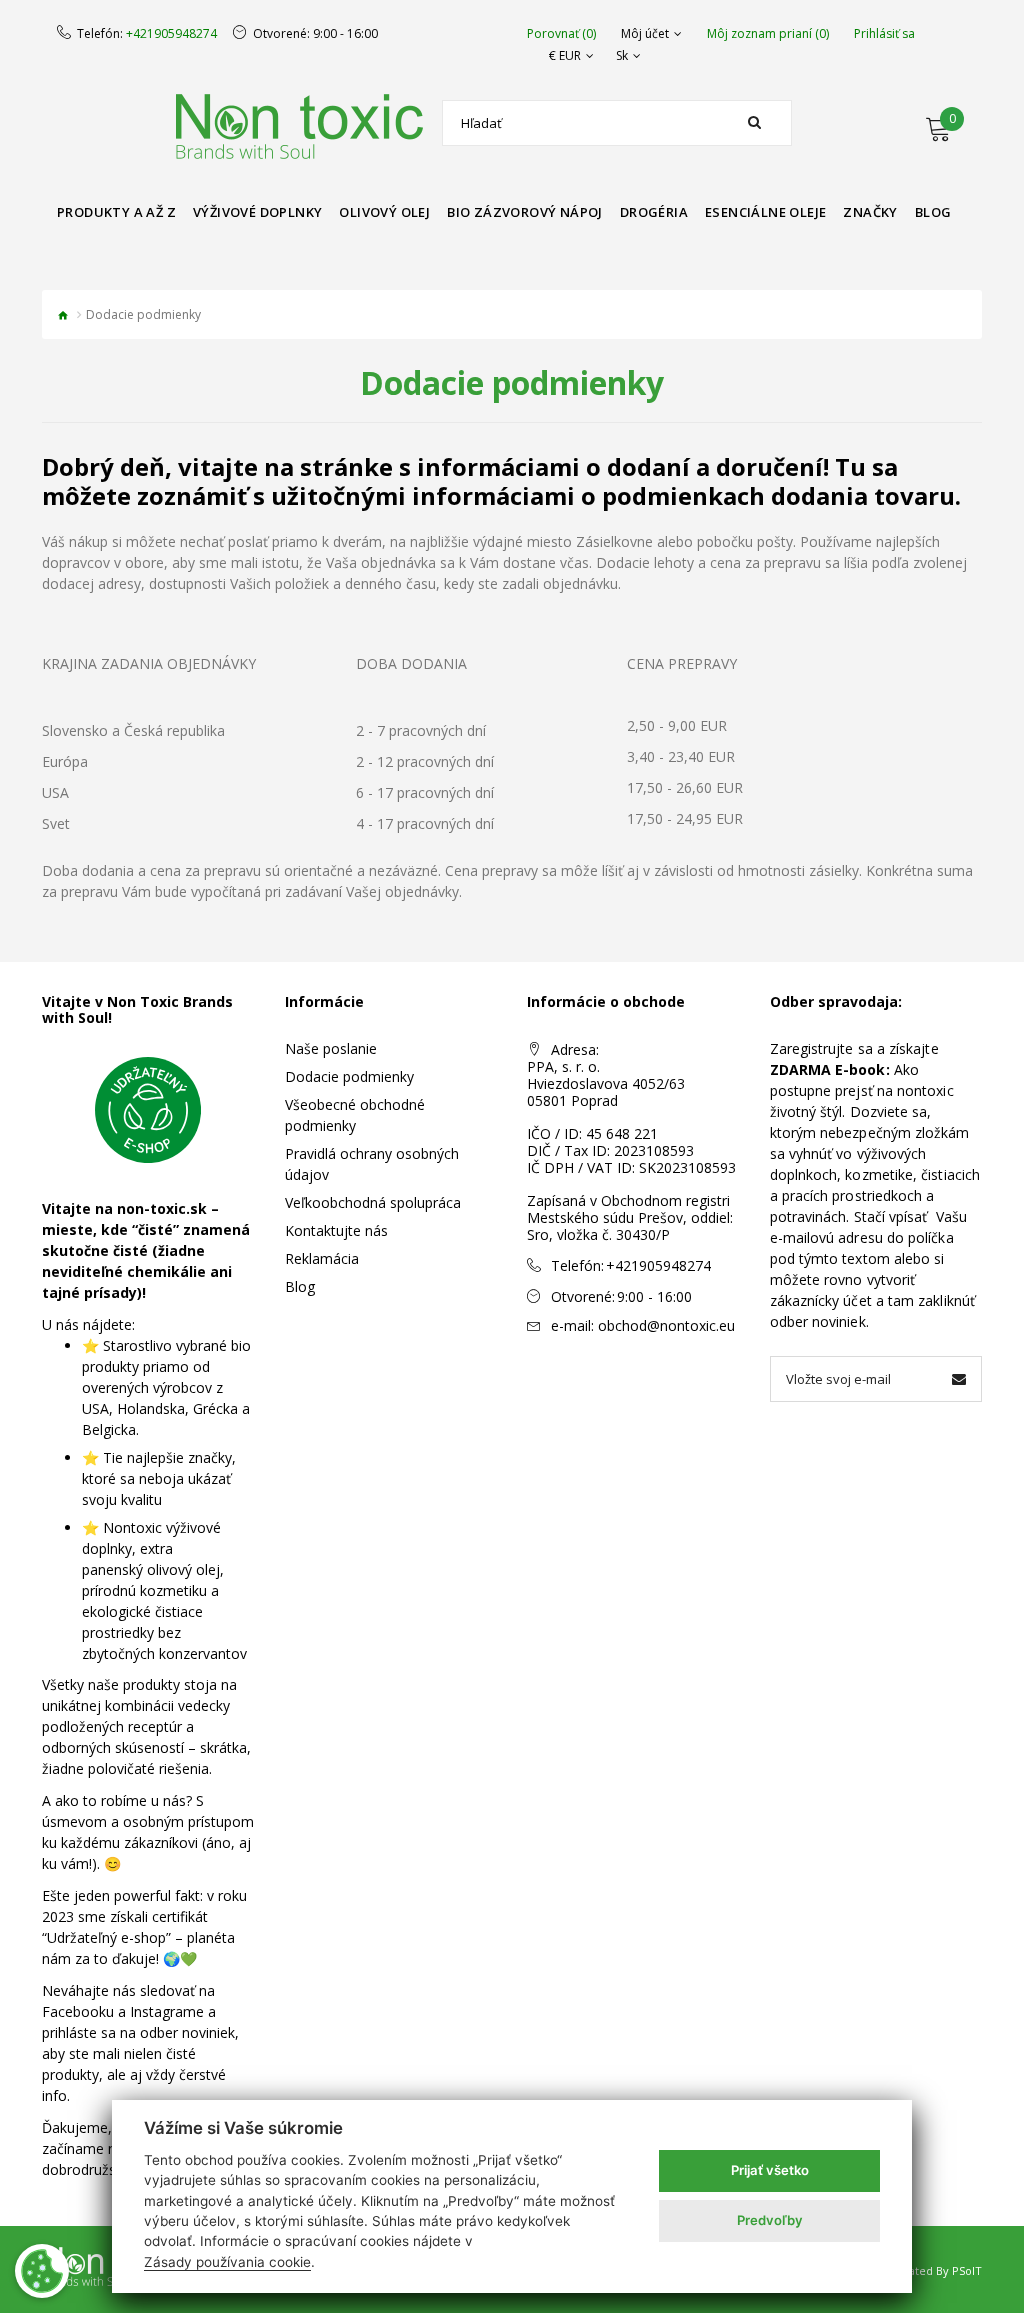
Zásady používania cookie (227, 2262)
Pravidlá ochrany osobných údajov (372, 1164)
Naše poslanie (331, 1048)
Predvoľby (770, 2220)
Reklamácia (322, 1258)
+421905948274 (171, 34)
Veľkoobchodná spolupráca (373, 1202)
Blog (300, 1286)
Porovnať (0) (561, 34)
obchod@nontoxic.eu (666, 1325)
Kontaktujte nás (336, 1230)
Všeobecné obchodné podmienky (355, 1115)
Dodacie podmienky (349, 1076)
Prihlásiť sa (884, 34)
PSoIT (967, 2270)
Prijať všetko (770, 2170)
